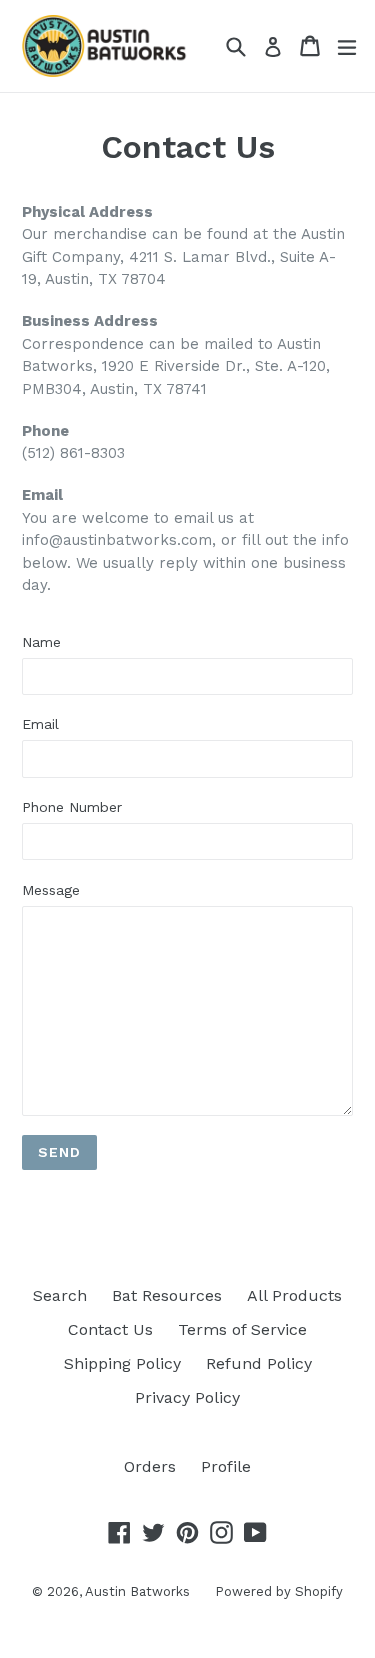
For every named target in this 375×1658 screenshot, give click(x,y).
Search (60, 1295)
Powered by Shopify (279, 1591)
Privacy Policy (187, 1397)
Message (51, 890)
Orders (150, 1466)
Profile (226, 1466)
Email (40, 724)
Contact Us (110, 1329)
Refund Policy (259, 1363)
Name (41, 642)
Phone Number (72, 807)
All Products (294, 1295)
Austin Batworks (137, 1591)
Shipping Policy (122, 1363)
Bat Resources (167, 1295)
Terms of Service (242, 1329)
